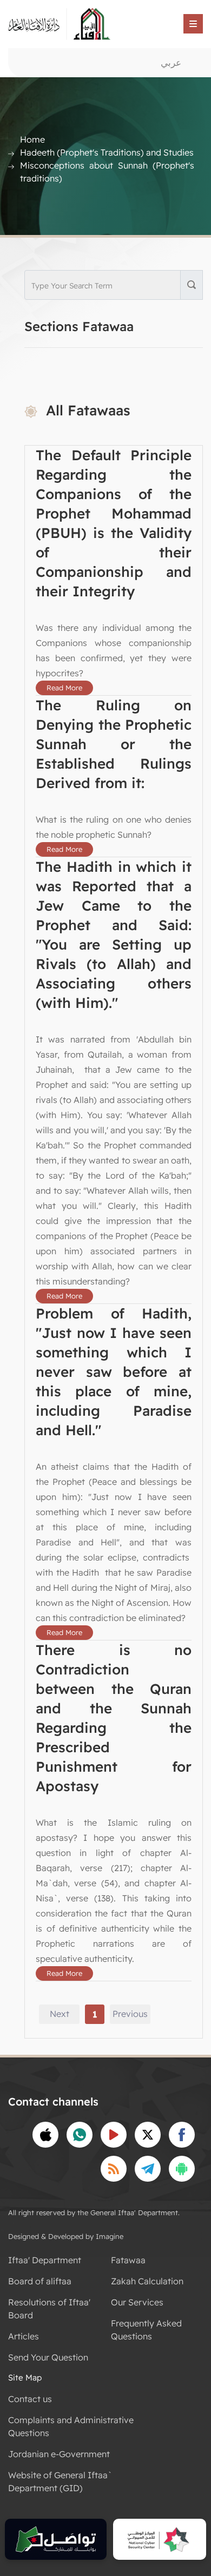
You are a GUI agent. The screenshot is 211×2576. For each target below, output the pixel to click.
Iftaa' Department (45, 2260)
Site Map (25, 2377)
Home (32, 139)
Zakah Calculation (147, 2281)
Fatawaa (128, 2260)
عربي (171, 62)
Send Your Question (48, 2357)
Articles (24, 2336)
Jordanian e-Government (59, 2454)
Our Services (137, 2302)
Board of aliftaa (40, 2281)
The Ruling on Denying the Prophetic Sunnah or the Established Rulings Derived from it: (114, 744)
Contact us (30, 2399)
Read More (64, 688)
